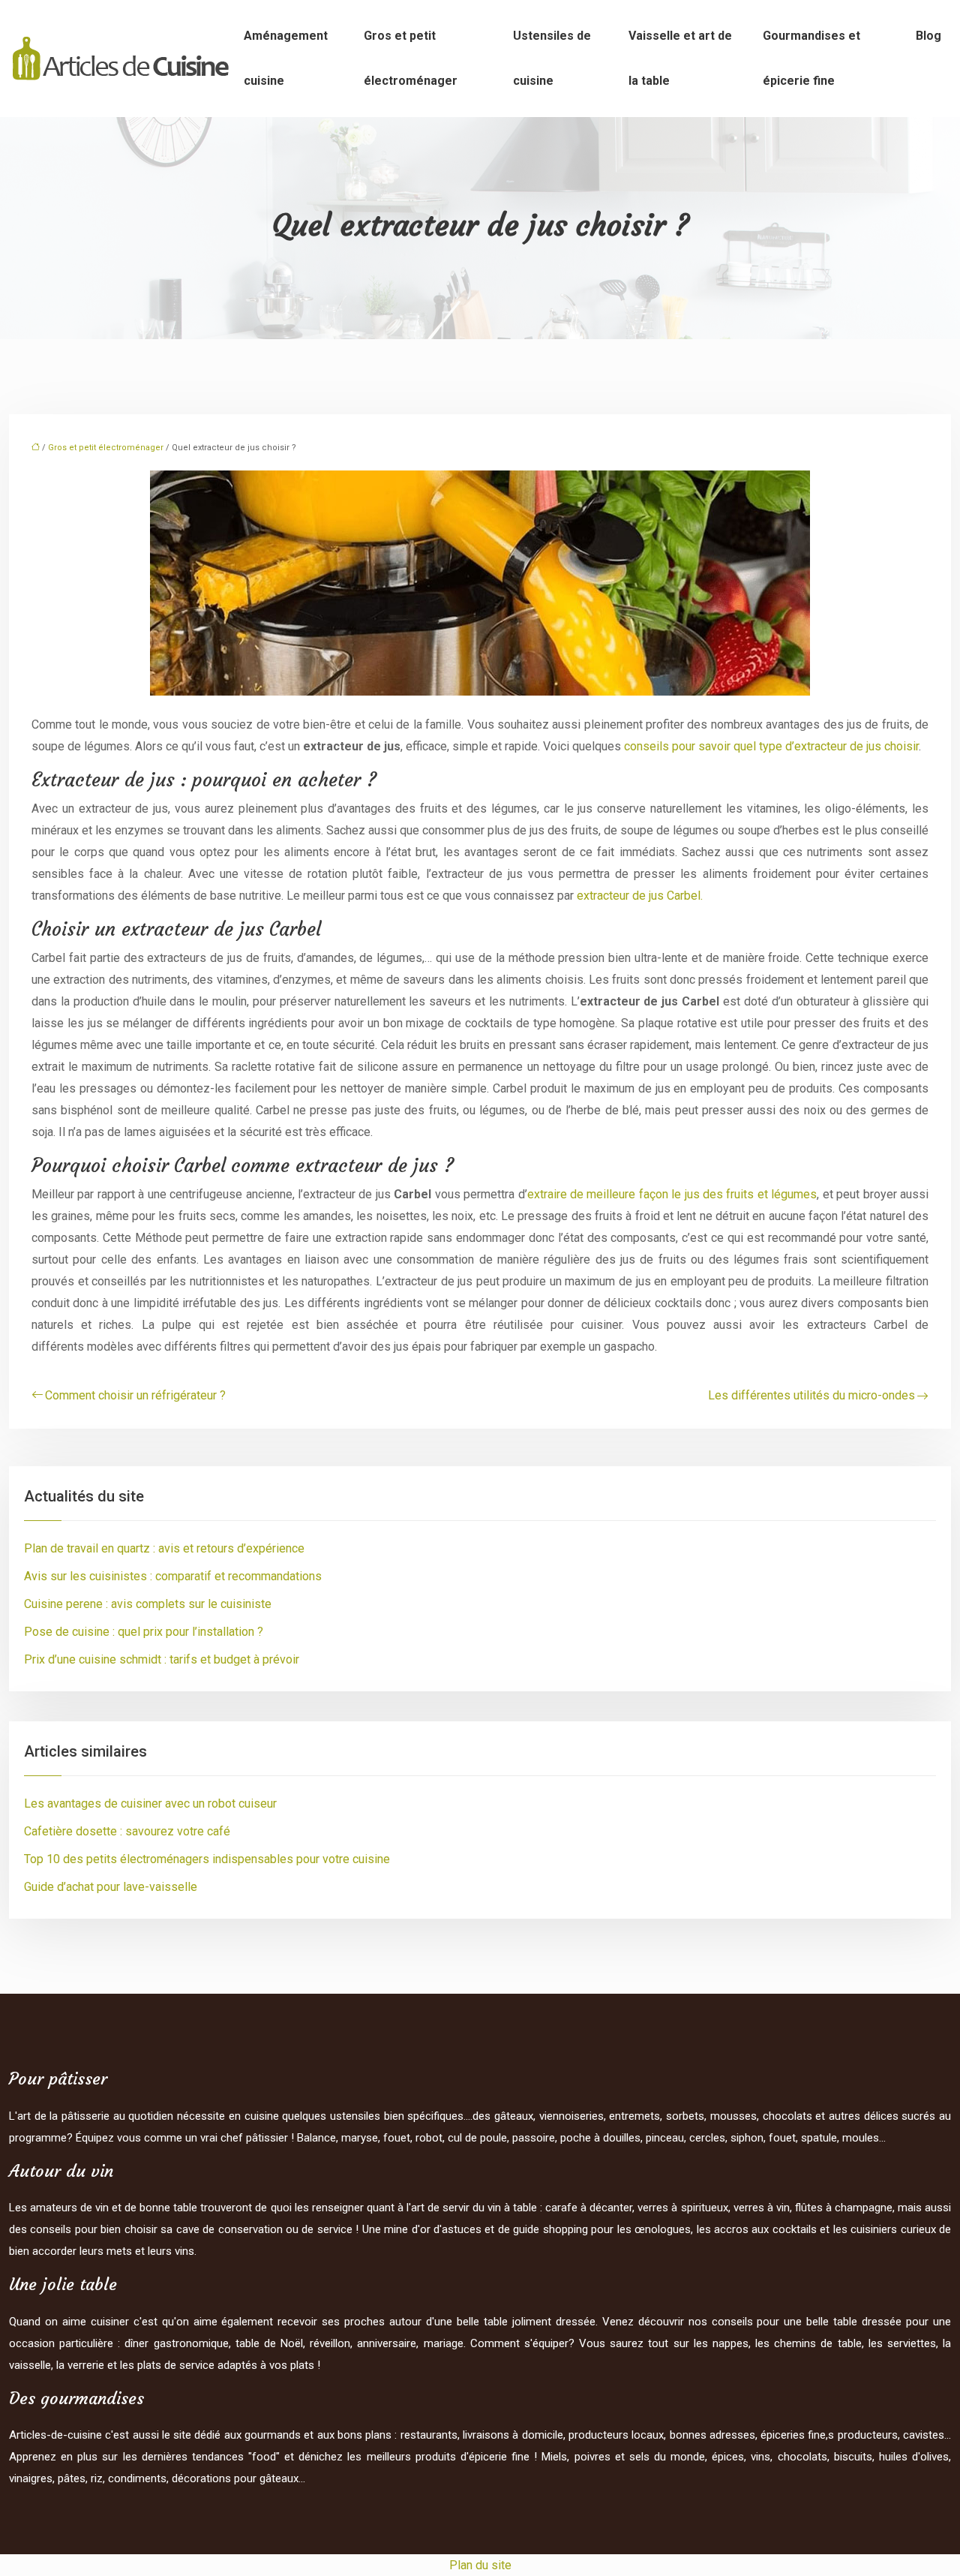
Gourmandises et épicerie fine (811, 58)
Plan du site (480, 2565)
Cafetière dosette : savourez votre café (127, 1831)
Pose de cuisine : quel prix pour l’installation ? (144, 1632)
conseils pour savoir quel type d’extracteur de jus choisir (771, 746)
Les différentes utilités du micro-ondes (811, 1395)
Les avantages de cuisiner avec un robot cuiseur (150, 1804)
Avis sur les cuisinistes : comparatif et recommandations (173, 1576)
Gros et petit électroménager (411, 58)
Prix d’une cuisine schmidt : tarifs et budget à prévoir (162, 1659)
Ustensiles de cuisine (552, 58)
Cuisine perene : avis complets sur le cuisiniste (148, 1604)
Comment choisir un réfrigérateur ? (135, 1395)
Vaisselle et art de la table (680, 58)
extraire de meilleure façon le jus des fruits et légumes (672, 1194)
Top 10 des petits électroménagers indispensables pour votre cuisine (207, 1859)
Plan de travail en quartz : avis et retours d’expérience (164, 1548)
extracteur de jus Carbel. (640, 896)
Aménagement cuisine (286, 58)
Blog (928, 36)
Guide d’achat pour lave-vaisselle (111, 1887)
